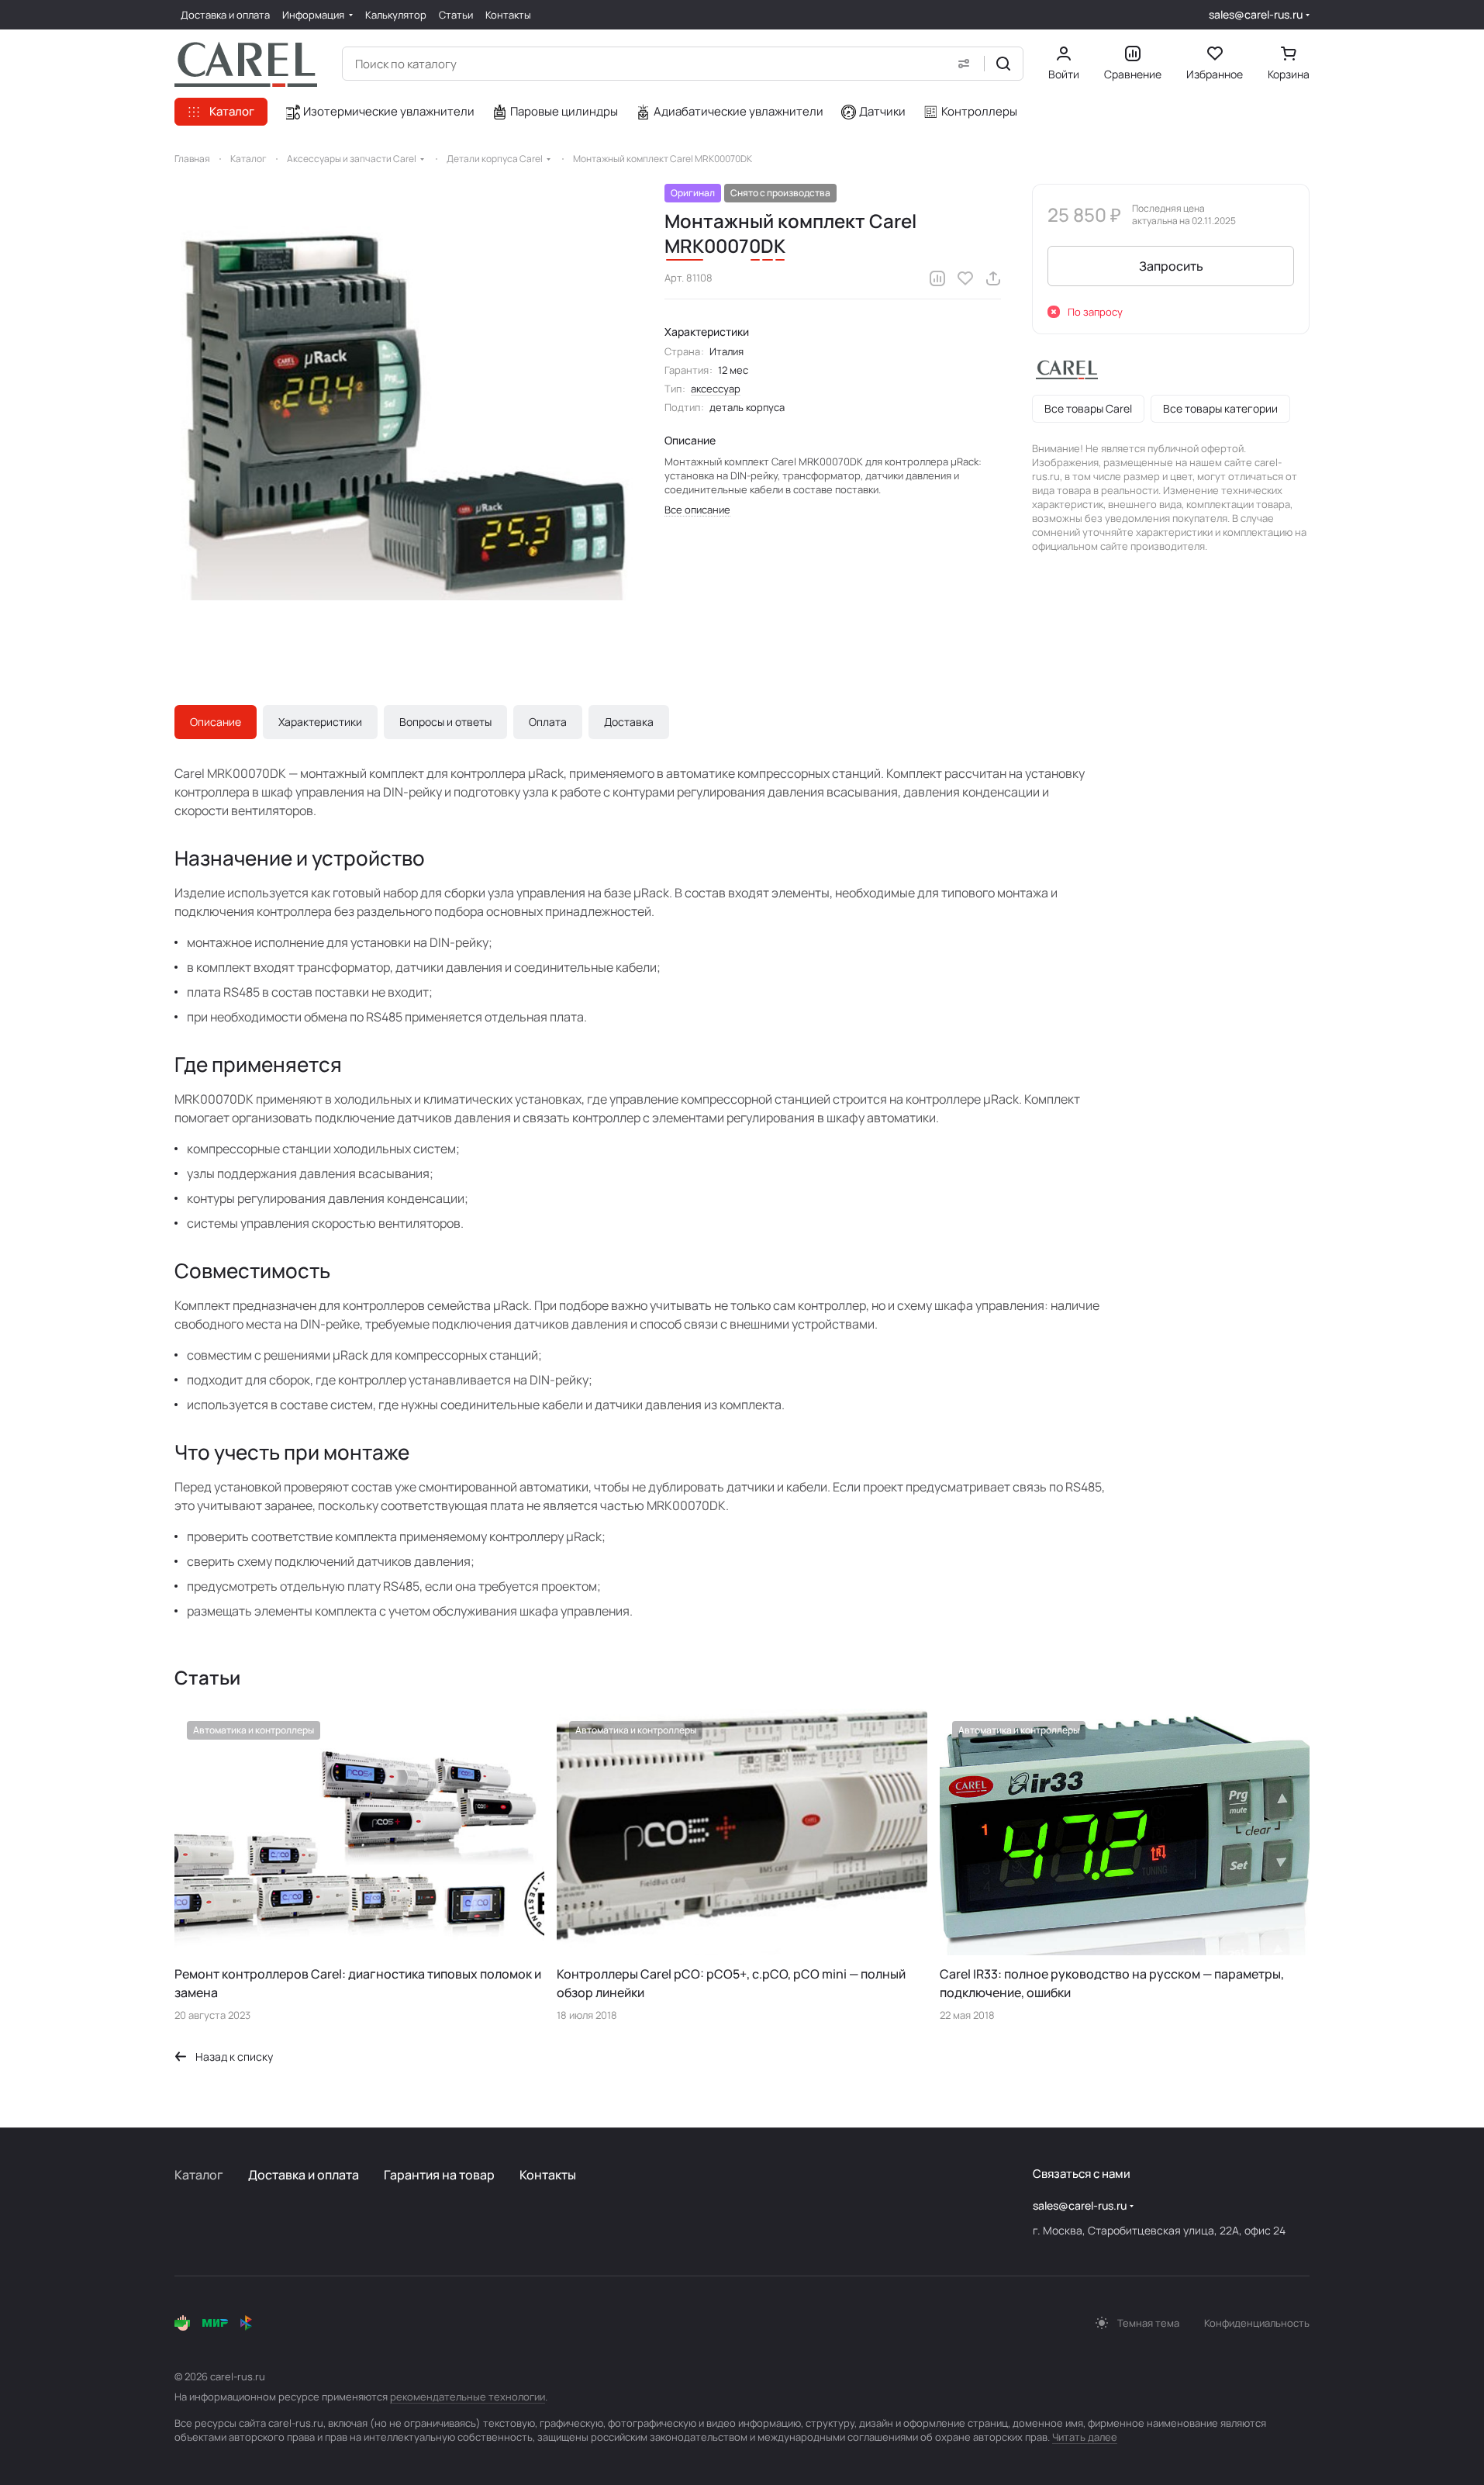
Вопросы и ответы (445, 722)
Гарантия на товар (439, 2175)
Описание (216, 722)
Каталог (199, 2175)
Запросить (1171, 266)
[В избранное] (965, 278)
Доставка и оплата (304, 2175)
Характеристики (320, 722)
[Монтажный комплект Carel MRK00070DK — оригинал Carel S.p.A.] (404, 413)
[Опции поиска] (964, 64)
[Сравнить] (937, 278)
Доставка (629, 722)
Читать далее (1085, 2437)
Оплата (548, 722)
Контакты (548, 2175)
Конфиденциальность (1257, 2323)
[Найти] (1003, 64)
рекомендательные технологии (468, 2397)
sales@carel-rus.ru (1256, 14)
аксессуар (716, 389)
